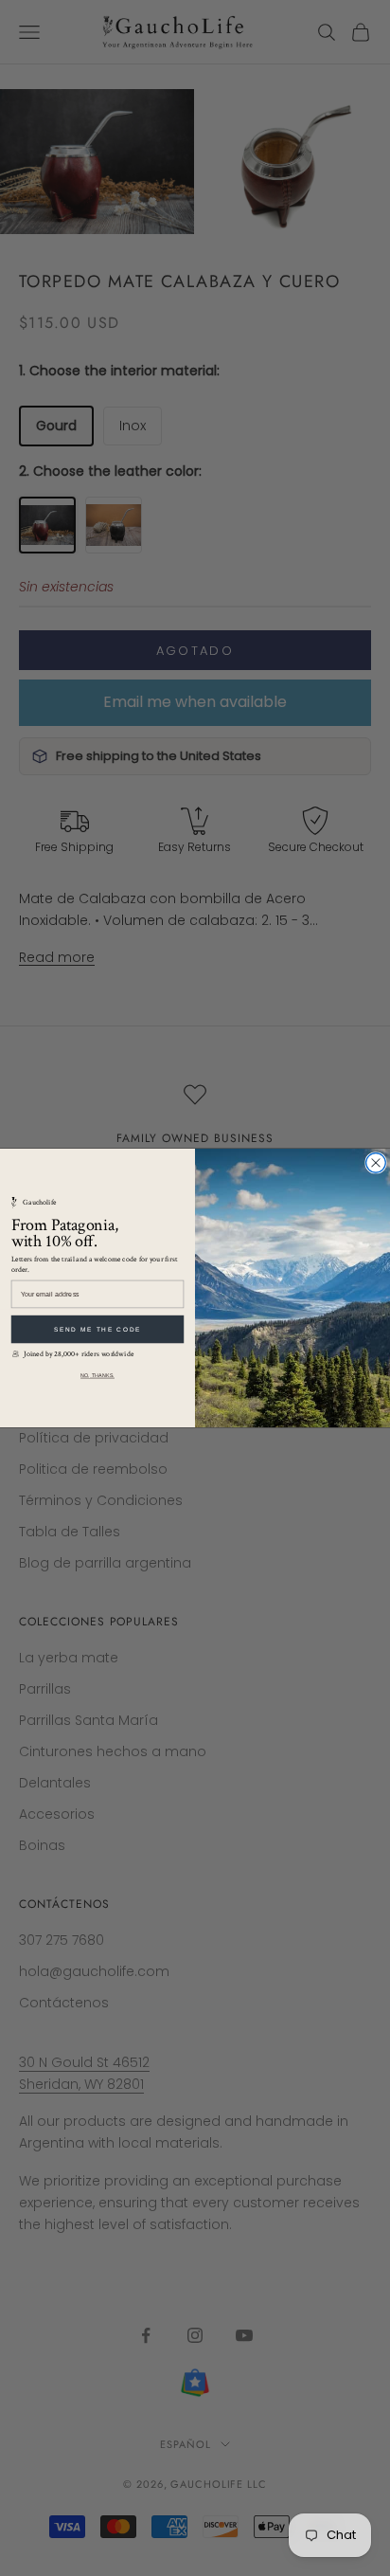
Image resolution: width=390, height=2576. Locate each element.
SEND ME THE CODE (97, 1329)
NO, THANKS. (97, 1375)
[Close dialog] (376, 1163)
